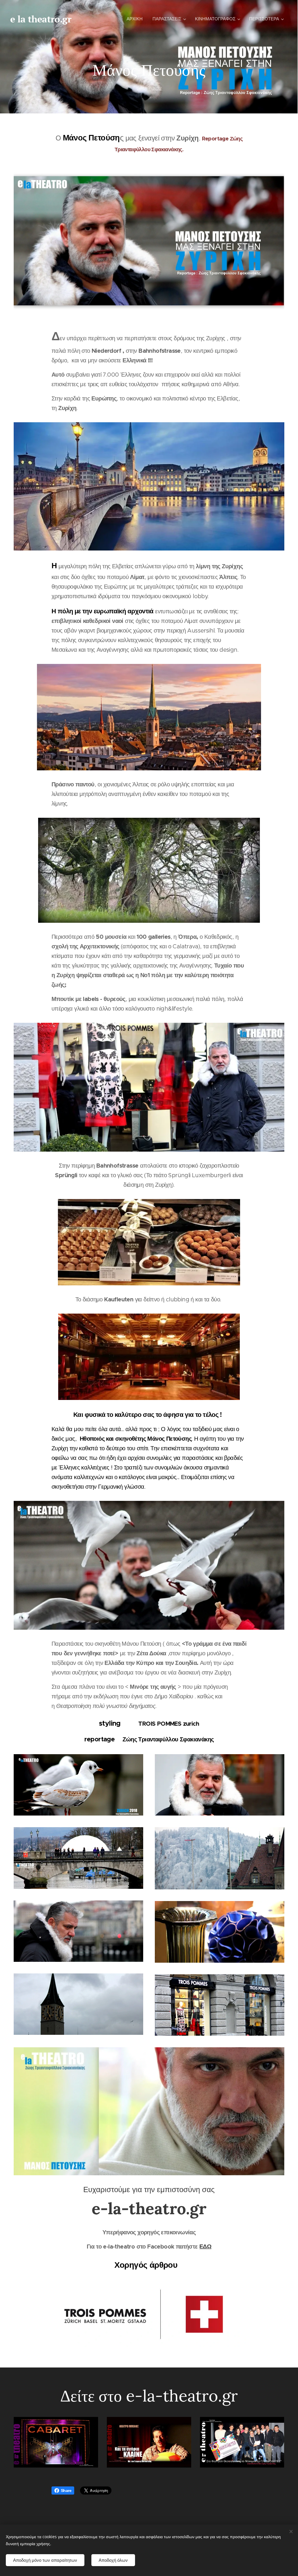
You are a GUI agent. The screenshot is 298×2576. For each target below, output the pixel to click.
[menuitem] (135, 19)
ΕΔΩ (205, 2247)
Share (66, 2491)
